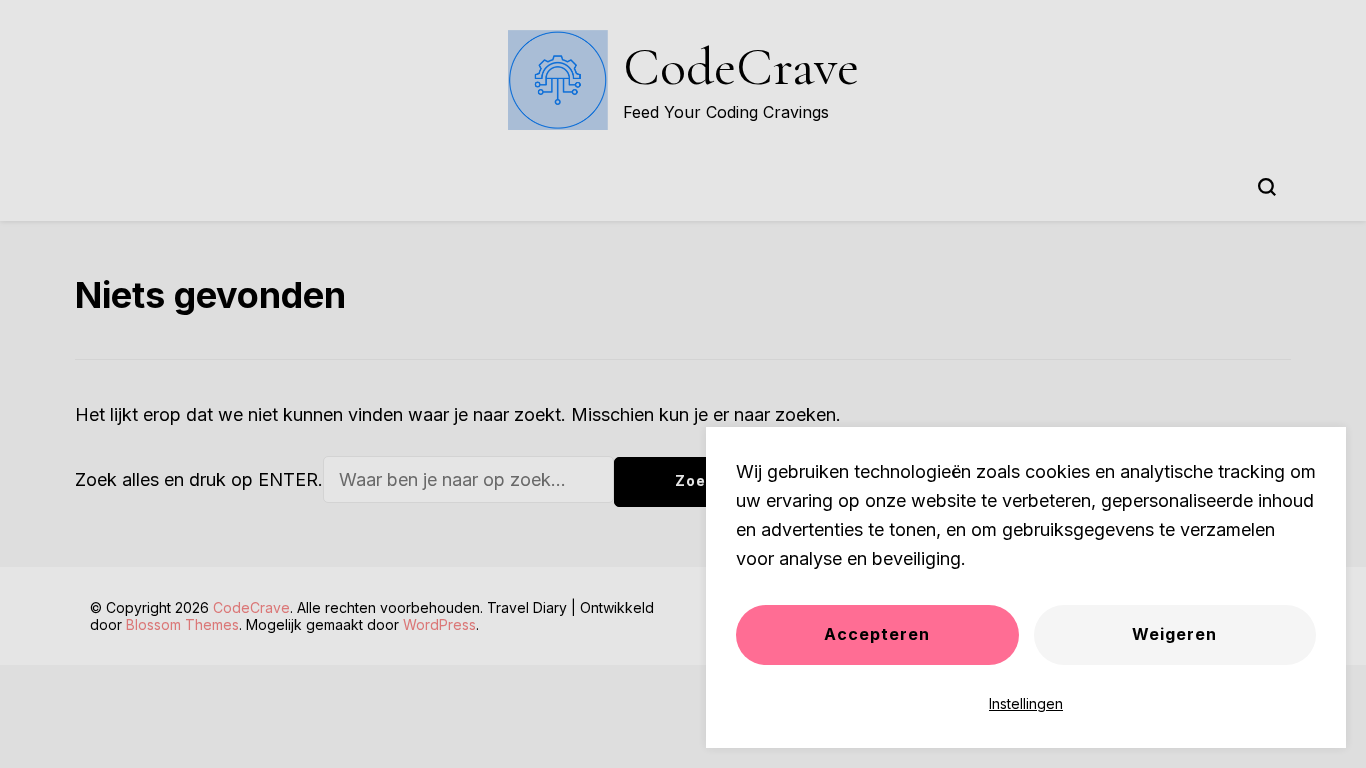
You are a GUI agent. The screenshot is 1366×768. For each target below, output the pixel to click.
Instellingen (1026, 703)
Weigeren (1174, 634)
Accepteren (877, 634)
